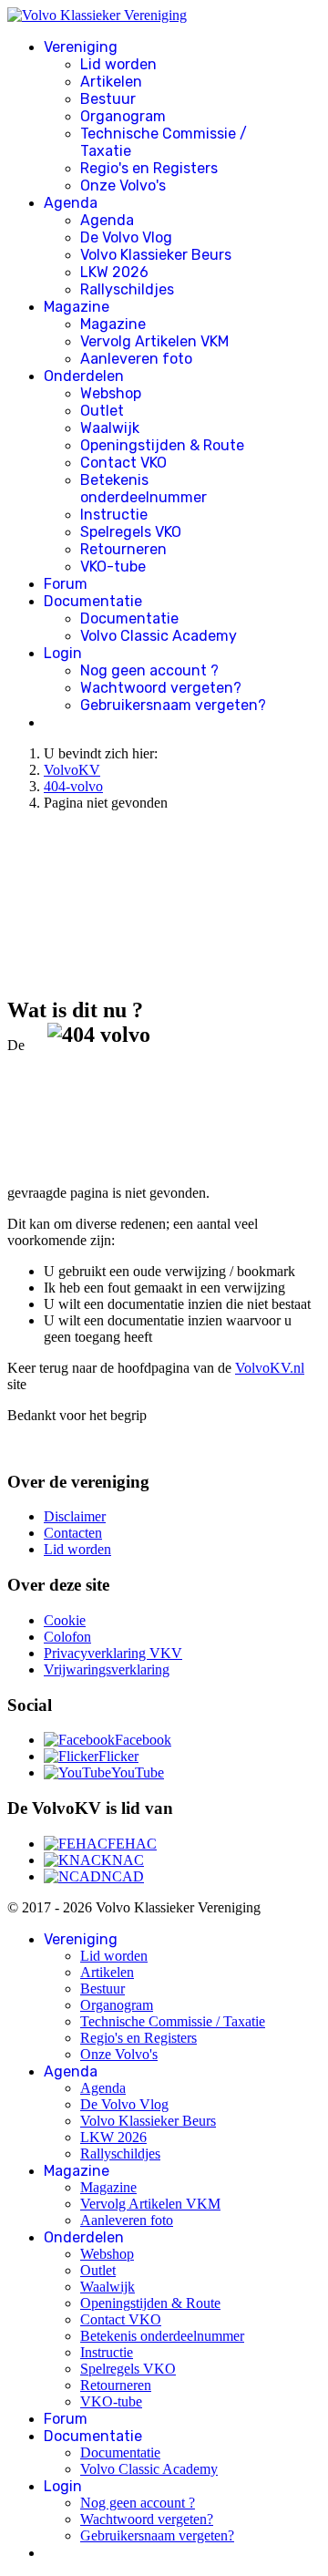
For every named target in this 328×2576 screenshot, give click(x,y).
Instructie (114, 515)
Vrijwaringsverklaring (107, 1669)
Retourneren (123, 549)
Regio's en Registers (149, 168)
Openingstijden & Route (162, 445)
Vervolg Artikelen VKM (154, 341)
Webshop (111, 393)
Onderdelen (84, 376)
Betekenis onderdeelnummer (143, 489)
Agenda (71, 203)
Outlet (102, 411)
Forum (66, 584)
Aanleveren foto (136, 359)
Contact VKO (123, 463)
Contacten (73, 1533)
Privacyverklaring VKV (113, 1653)
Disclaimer (75, 1516)
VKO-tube (113, 567)
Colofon (67, 1637)
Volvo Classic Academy (159, 636)
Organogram (123, 116)
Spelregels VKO (131, 532)
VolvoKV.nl (270, 1368)
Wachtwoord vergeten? (161, 688)
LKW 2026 (114, 272)
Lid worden (118, 64)
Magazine (77, 307)
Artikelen (111, 82)
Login (63, 653)
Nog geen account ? (149, 670)
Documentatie (93, 601)
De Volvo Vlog (126, 237)
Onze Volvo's (123, 185)
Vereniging (81, 47)
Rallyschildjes (127, 289)
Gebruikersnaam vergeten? (173, 705)
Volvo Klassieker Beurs (156, 255)
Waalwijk (110, 428)
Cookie (65, 1620)
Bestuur (108, 99)
